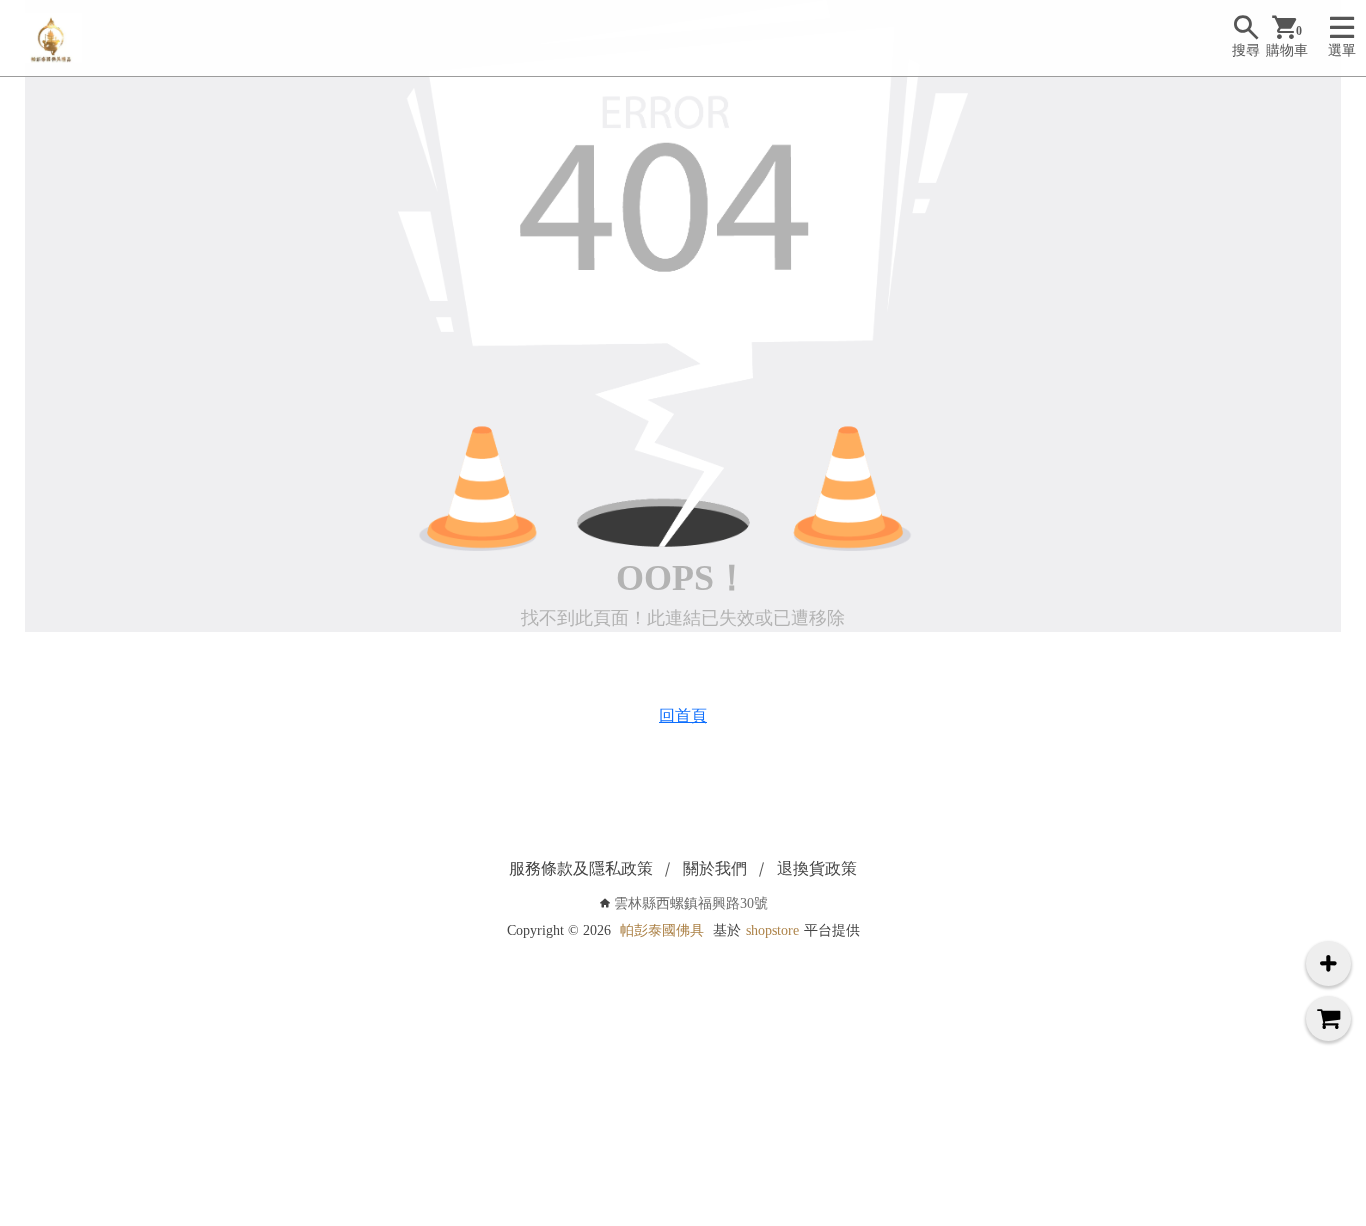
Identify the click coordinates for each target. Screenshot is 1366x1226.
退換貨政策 (817, 868)
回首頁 (683, 715)
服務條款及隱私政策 (581, 868)
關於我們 (715, 868)
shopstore (772, 930)
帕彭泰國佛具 (662, 930)
